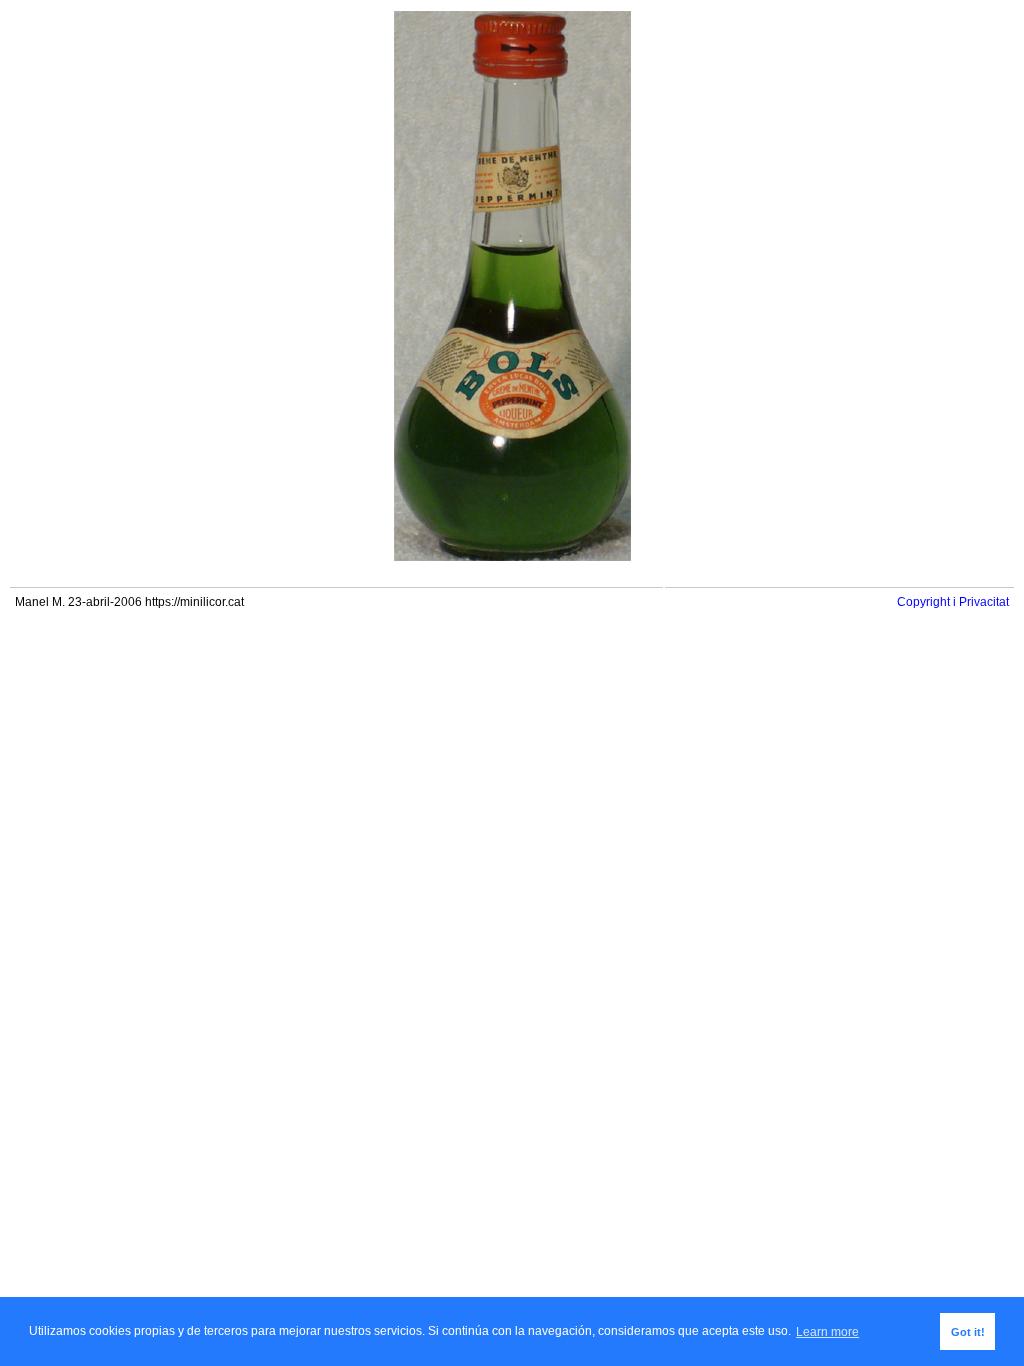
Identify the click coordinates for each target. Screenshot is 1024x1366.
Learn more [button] (827, 1332)
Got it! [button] (968, 1332)
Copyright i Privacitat (953, 602)
